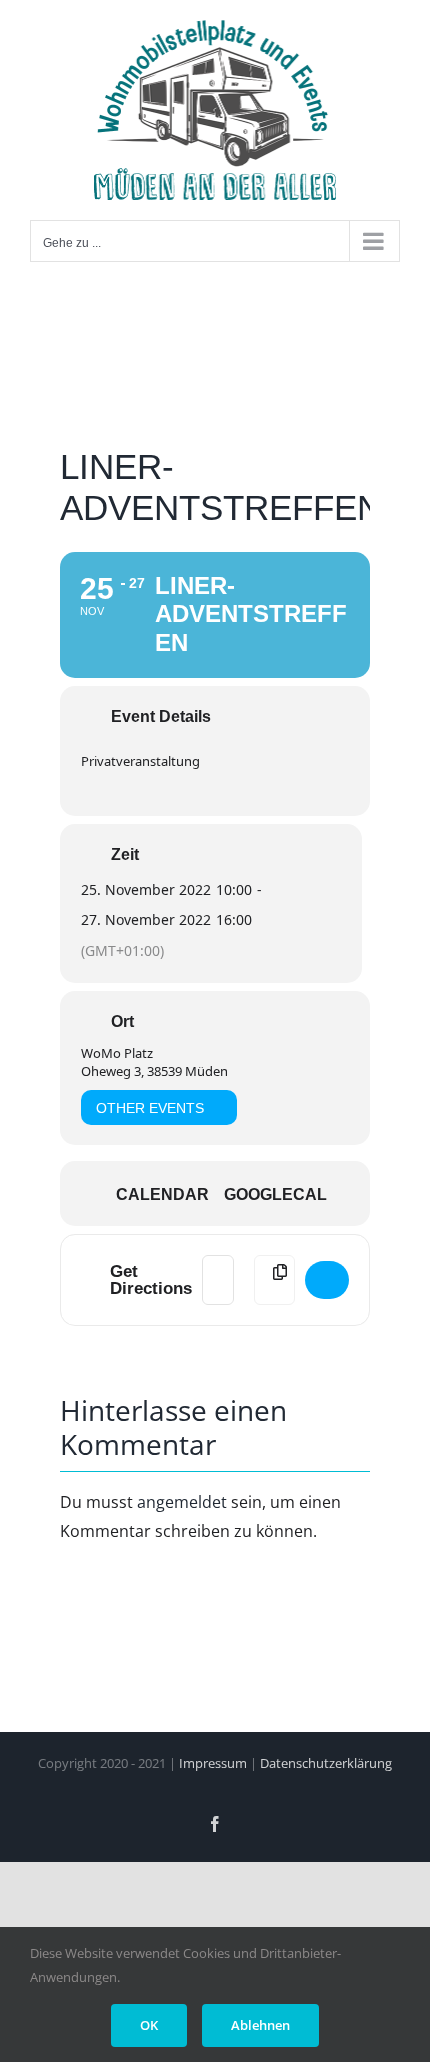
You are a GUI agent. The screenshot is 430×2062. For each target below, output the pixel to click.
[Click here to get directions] (327, 1280)
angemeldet (182, 1502)
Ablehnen (260, 2025)
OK (149, 2025)
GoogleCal (275, 1194)
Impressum (213, 1763)
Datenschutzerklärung (326, 1763)
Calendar (162, 1194)
